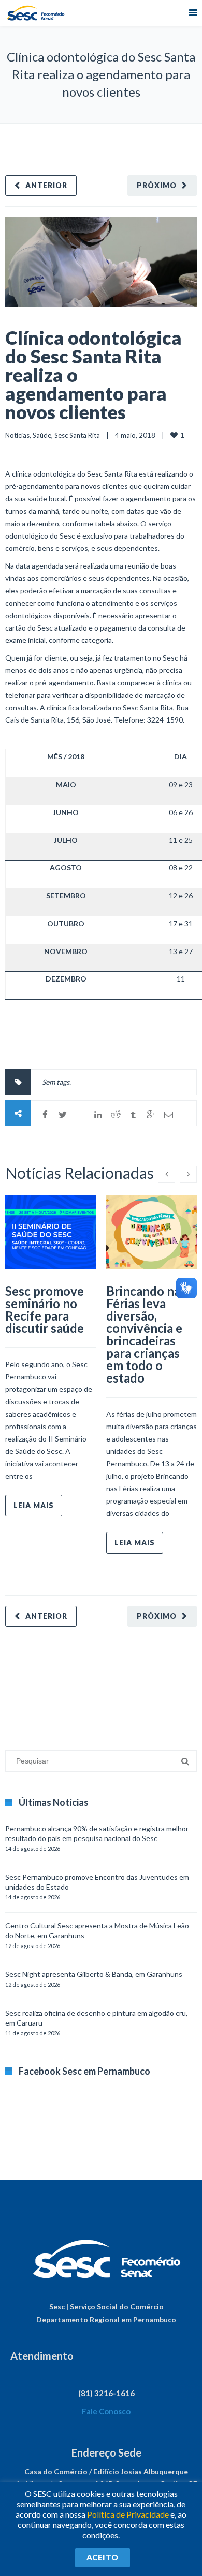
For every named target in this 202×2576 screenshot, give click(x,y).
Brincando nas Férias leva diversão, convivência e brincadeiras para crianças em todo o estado (146, 1334)
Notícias (17, 435)
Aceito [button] (103, 2557)
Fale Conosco (106, 2411)
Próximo (157, 185)
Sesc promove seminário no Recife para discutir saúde (45, 1309)
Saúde (42, 435)
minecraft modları (33, 1683)
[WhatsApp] (80, 1115)
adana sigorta (84, 1683)
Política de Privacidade (128, 2514)
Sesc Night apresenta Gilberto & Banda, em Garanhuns (94, 1974)
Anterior (46, 185)
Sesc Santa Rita (77, 435)
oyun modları (128, 1683)
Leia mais (34, 1505)
